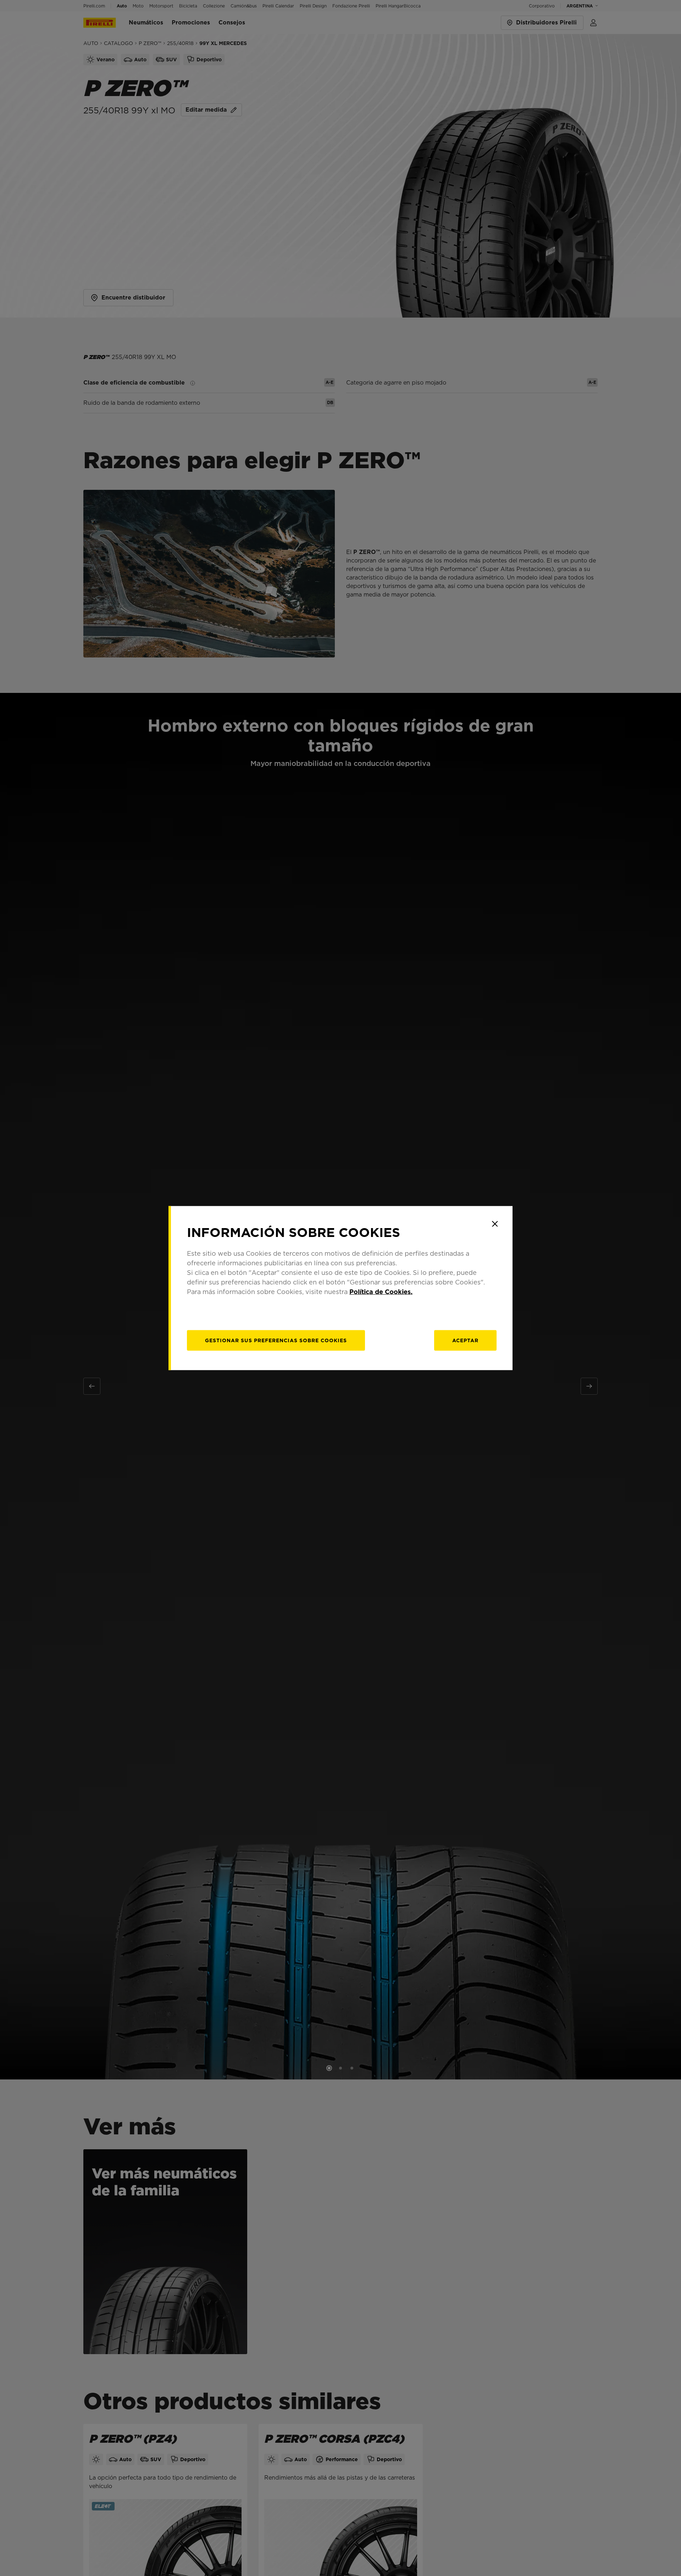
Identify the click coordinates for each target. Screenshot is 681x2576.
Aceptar (465, 1340)
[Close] (495, 1224)
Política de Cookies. (381, 1291)
